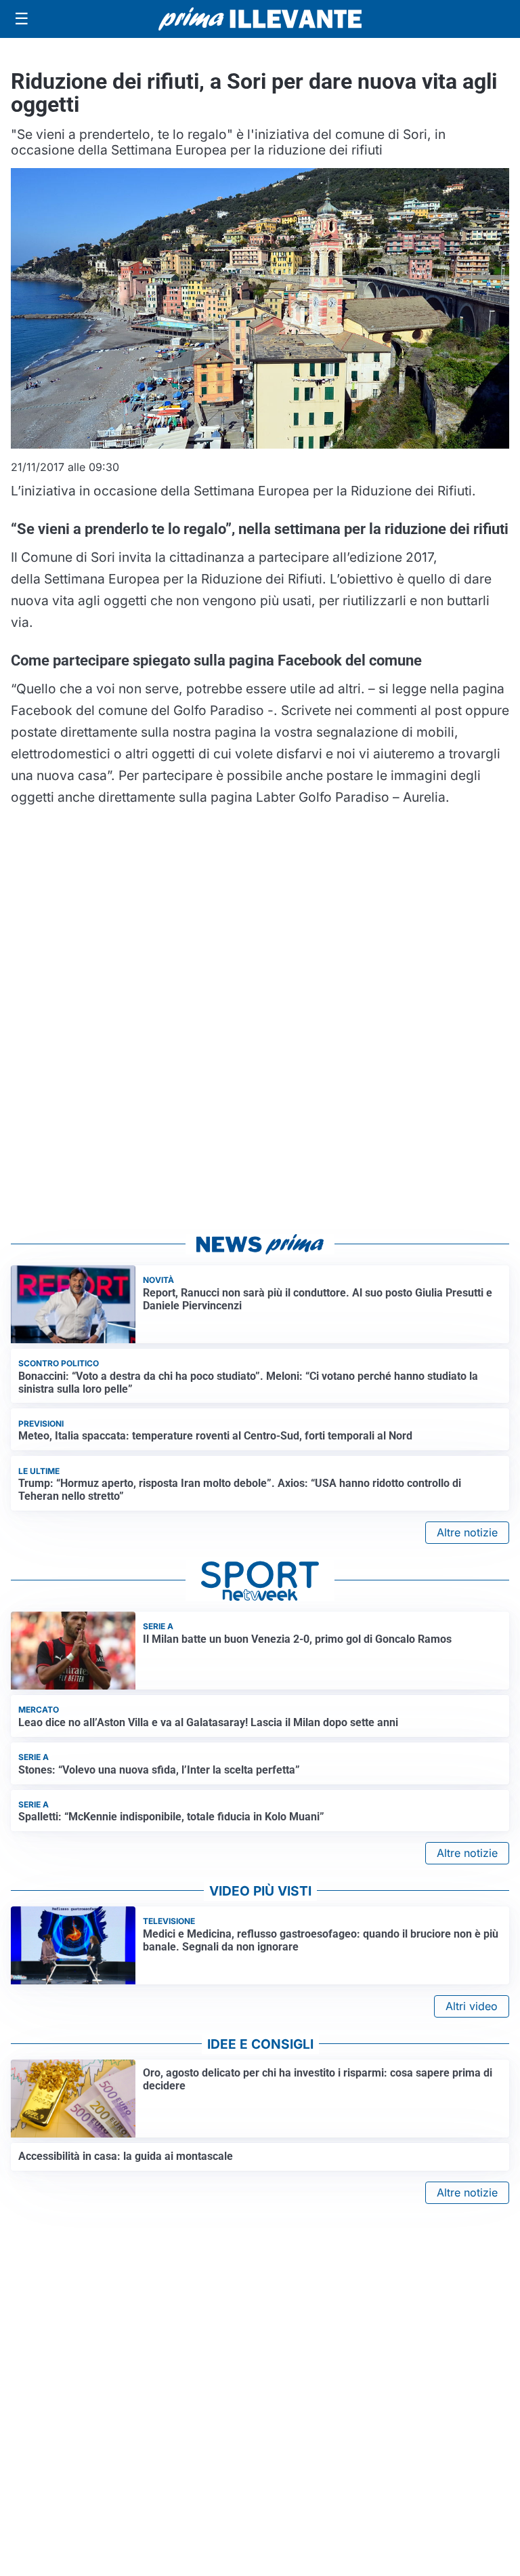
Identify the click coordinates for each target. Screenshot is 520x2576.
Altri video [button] (472, 2006)
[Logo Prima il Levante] (260, 19)
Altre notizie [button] (467, 1532)
